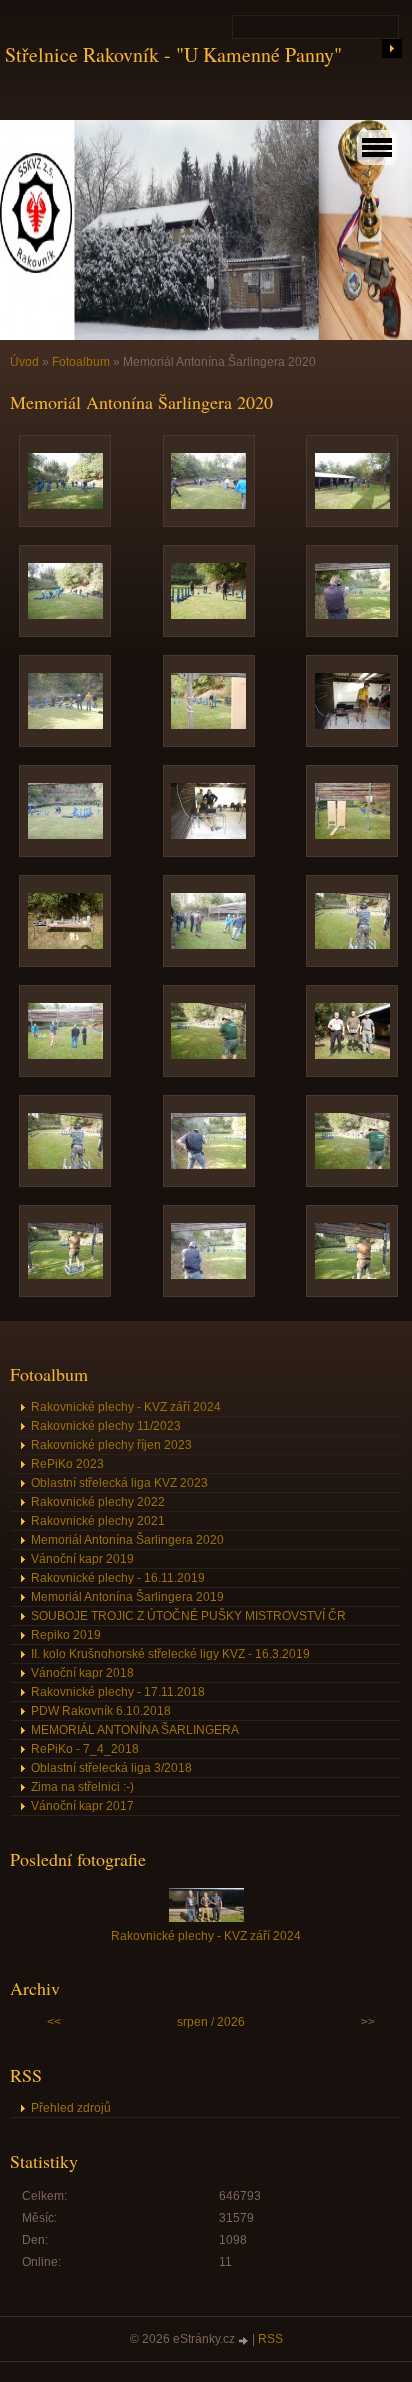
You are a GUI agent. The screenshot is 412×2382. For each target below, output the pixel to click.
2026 (231, 2022)
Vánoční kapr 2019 (82, 1559)
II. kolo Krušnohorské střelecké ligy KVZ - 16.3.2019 (170, 1654)
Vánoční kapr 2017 (82, 1806)
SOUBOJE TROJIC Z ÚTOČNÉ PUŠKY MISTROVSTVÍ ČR (188, 1616)
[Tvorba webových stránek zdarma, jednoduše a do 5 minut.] (245, 2340)
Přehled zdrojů (71, 2108)
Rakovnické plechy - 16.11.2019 (118, 1578)
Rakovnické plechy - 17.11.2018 (118, 1692)
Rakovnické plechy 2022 (98, 1502)
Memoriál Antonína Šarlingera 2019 (127, 1597)
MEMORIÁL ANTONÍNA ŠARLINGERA (135, 1730)
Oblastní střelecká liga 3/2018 (111, 1768)
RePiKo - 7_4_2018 (85, 1749)
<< (54, 2022)
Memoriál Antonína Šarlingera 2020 (127, 1540)
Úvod (24, 362)
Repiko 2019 (66, 1635)
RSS (270, 2339)
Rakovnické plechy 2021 (98, 1521)
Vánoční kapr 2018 (82, 1673)
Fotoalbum (81, 362)
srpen (192, 2022)
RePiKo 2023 (67, 1464)
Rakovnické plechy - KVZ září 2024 (126, 1407)
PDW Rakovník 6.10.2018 (101, 1711)
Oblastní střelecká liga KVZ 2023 (119, 1483)
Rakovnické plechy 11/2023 (106, 1426)
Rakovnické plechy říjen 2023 (111, 1445)
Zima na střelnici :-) (82, 1787)
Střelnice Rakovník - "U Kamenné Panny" (173, 54)
